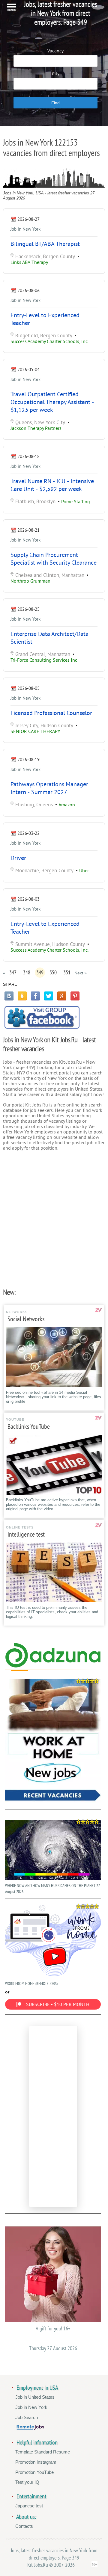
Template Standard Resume (43, 2452)
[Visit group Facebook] (42, 1017)
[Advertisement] (54, 1217)
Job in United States (35, 2397)
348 (27, 973)
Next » (81, 973)
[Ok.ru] (22, 996)
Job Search (27, 2417)
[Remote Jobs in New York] (30, 2428)
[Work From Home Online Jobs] (53, 1741)
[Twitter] (49, 996)
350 (53, 973)
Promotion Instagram (36, 2462)
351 (67, 973)
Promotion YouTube (34, 2472)
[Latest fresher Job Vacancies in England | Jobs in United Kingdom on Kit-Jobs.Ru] (53, 1666)
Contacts (24, 2526)
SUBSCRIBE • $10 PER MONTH (58, 2004)
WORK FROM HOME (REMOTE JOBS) (31, 1984)
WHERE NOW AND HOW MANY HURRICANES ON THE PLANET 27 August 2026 (52, 1889)
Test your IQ (27, 2482)
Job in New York (25, 229)
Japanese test (29, 2506)
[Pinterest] (75, 996)
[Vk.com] (9, 996)
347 (13, 973)
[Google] (62, 996)
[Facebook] (35, 996)
